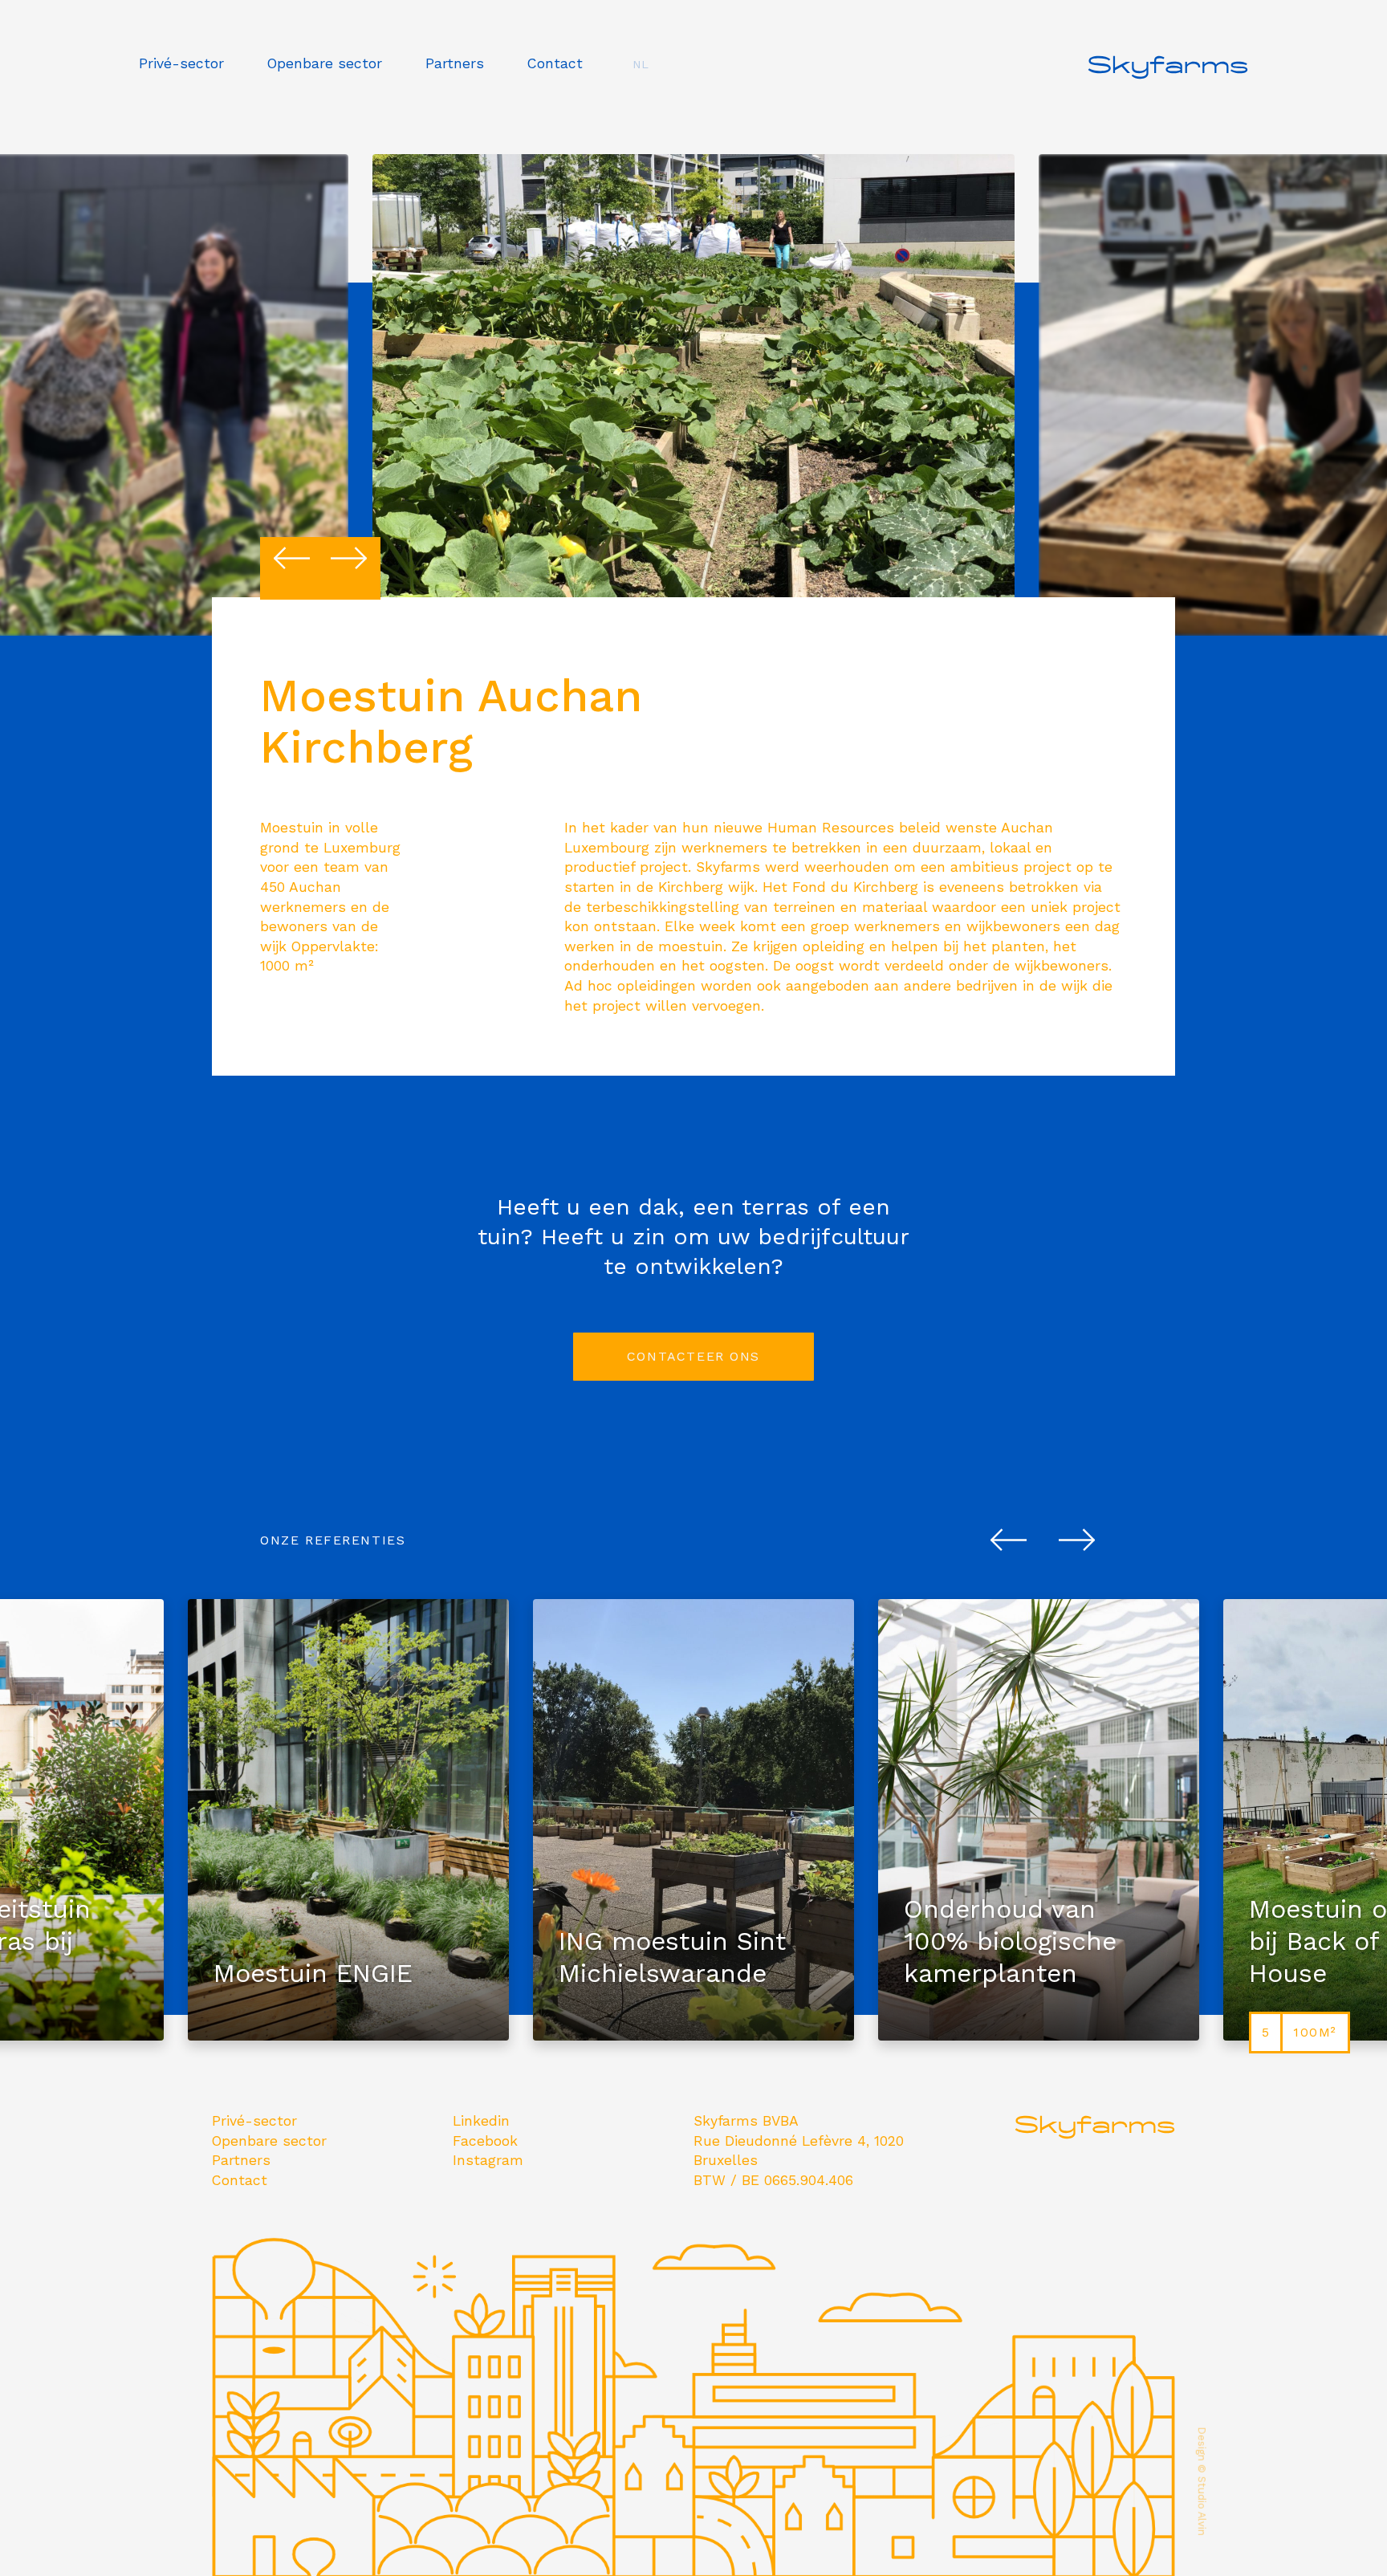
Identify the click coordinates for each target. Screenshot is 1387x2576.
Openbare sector (325, 63)
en (641, 115)
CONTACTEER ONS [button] (693, 1356)
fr (640, 91)
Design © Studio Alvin (1202, 2482)
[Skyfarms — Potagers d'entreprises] (1168, 92)
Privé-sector (181, 63)
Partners (455, 63)
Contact (555, 63)
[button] (292, 558)
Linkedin (481, 2121)
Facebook (485, 2141)
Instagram (488, 2160)
